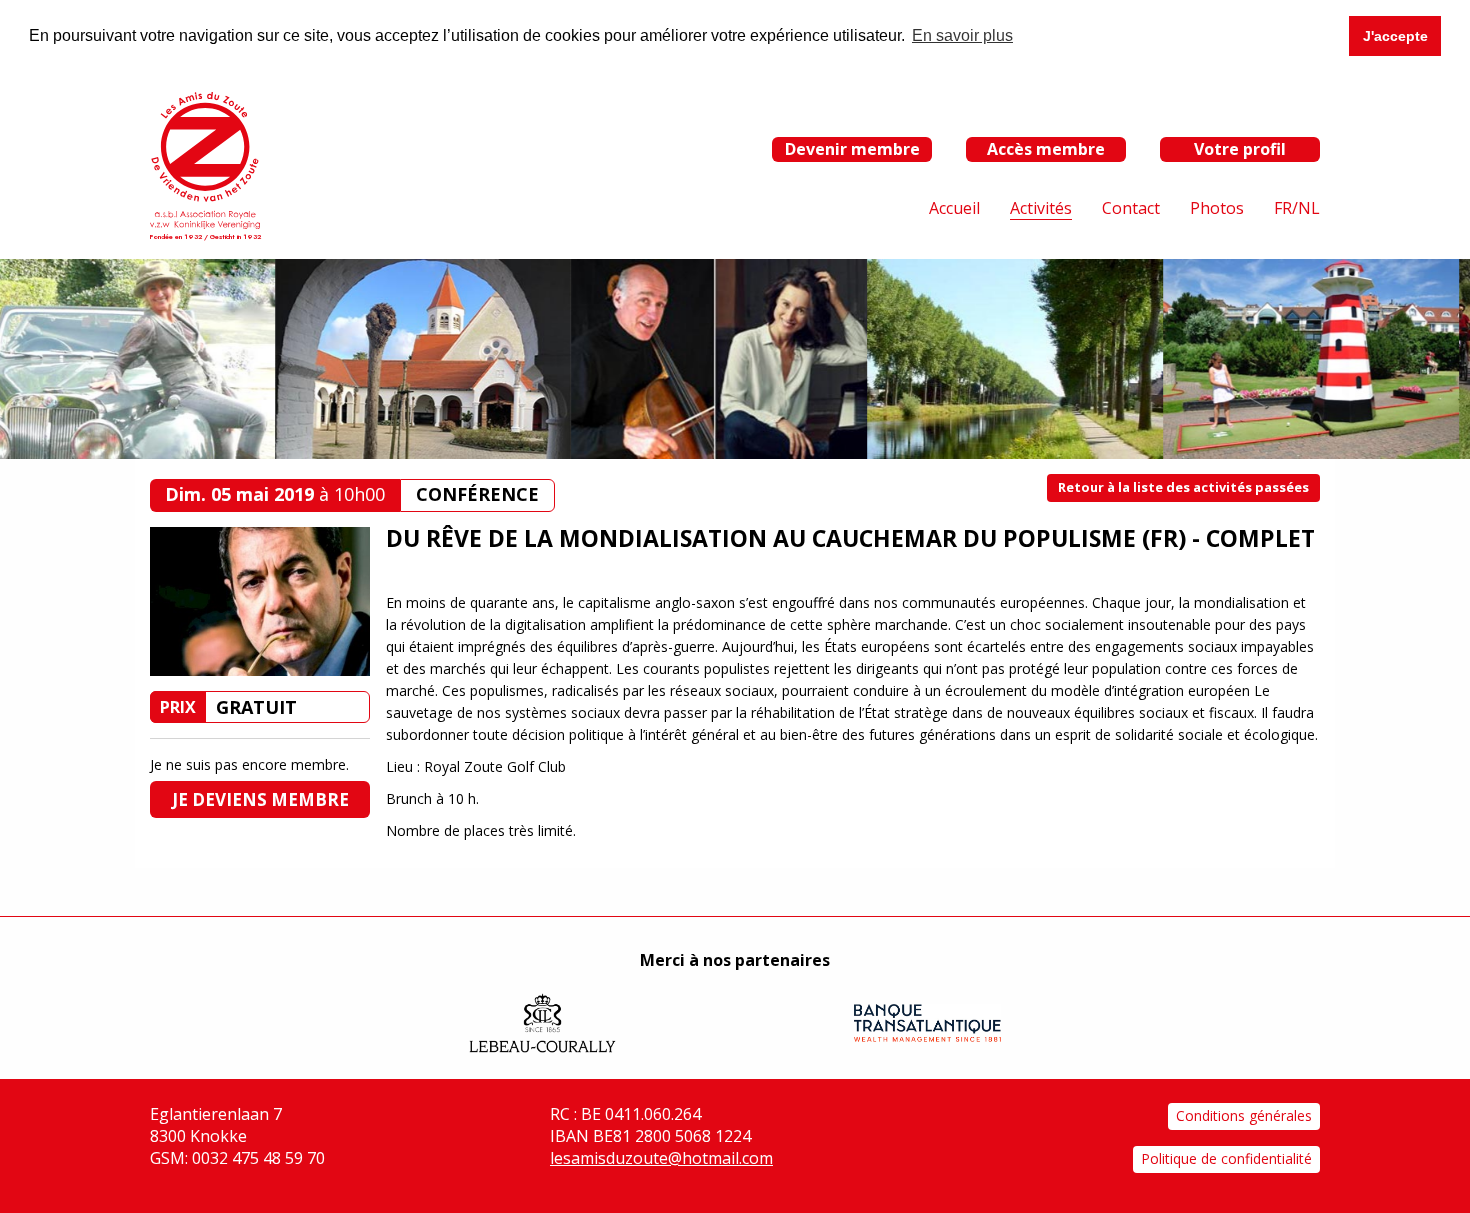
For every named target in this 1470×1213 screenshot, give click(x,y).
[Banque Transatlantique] (927, 1023)
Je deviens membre (260, 799)
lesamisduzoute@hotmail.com (661, 1158)
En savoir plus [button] (962, 35)
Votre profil (1240, 149)
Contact (1131, 208)
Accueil (954, 208)
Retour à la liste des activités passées (1183, 487)
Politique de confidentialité (1226, 1158)
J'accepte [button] (1395, 36)
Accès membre (1046, 149)
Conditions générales (1244, 1115)
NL (1309, 208)
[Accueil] (205, 159)
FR (1283, 208)
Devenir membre (852, 149)
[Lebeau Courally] (542, 1023)
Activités (1041, 208)
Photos (1217, 208)
